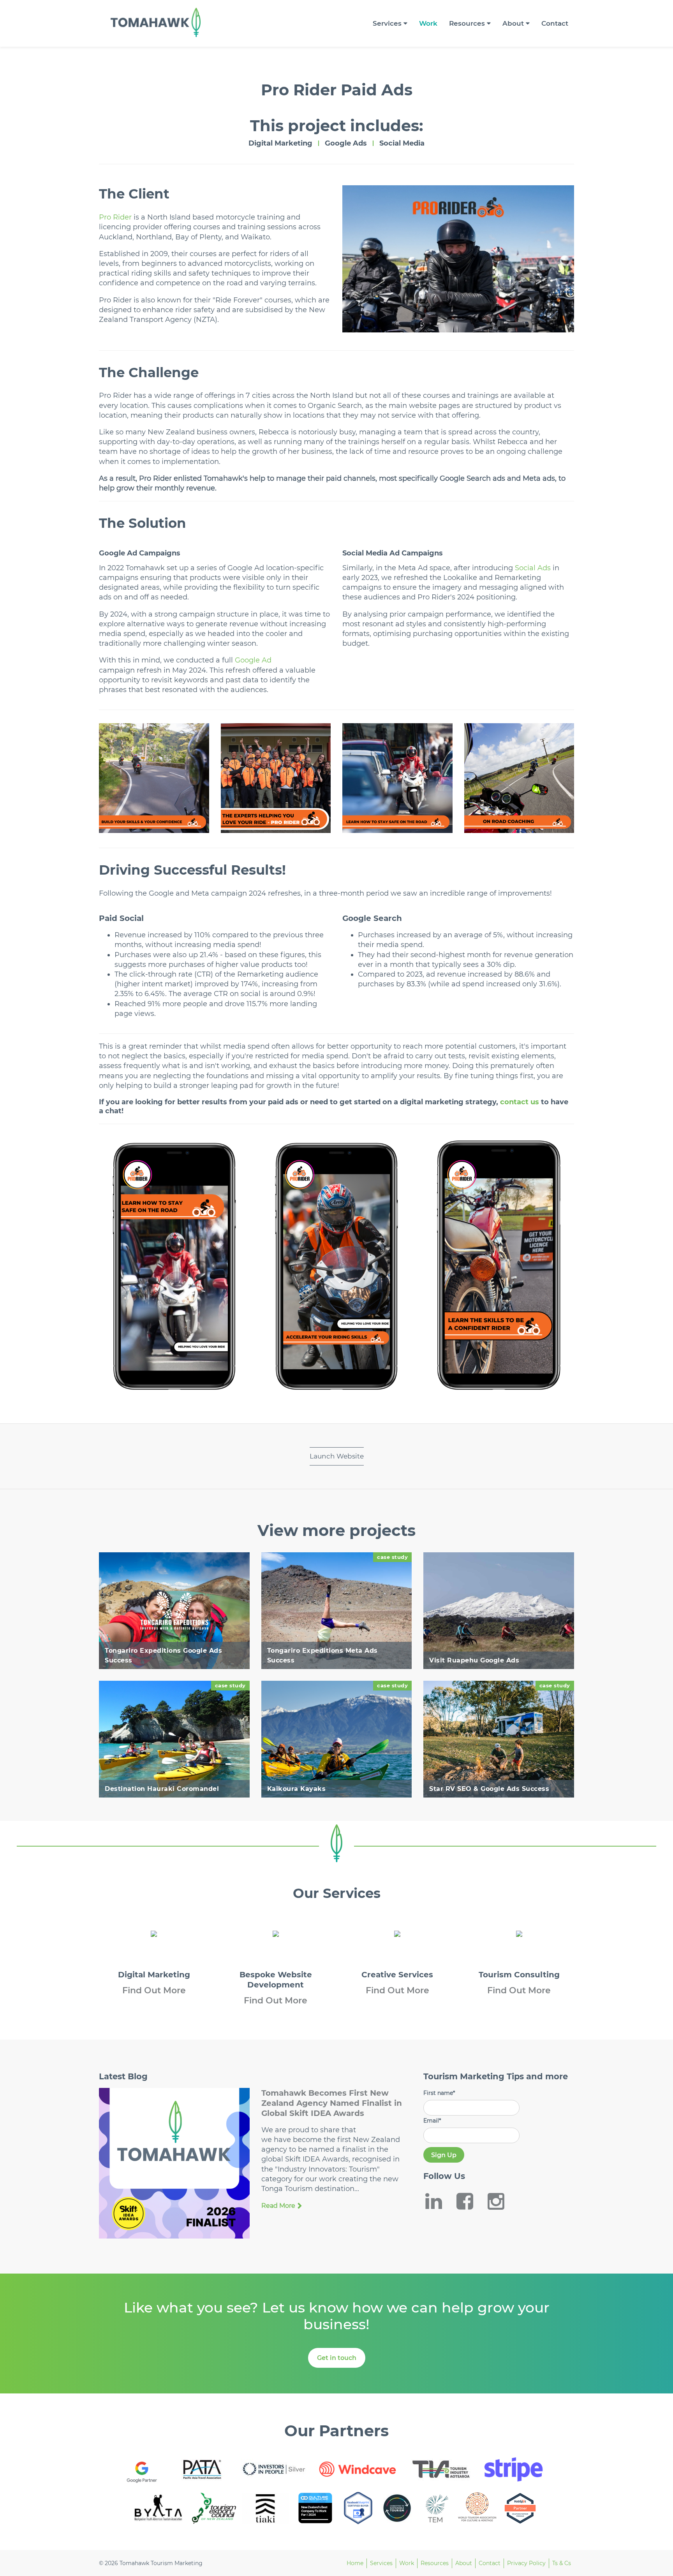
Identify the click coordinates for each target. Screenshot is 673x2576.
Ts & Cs (562, 2563)
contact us (520, 1102)
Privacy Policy (526, 2563)
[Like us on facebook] (470, 2201)
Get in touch (337, 2358)
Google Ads (346, 143)
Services (387, 23)
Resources (467, 23)
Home (355, 2563)
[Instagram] (501, 2201)
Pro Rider (115, 217)
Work (428, 23)
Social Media (402, 143)
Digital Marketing (280, 143)
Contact (555, 23)
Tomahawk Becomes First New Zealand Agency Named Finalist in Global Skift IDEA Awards (332, 2103)
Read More (278, 2206)
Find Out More (154, 1990)
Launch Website (337, 1456)
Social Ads (533, 568)
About (513, 23)
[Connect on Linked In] (439, 2201)
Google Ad (253, 660)
